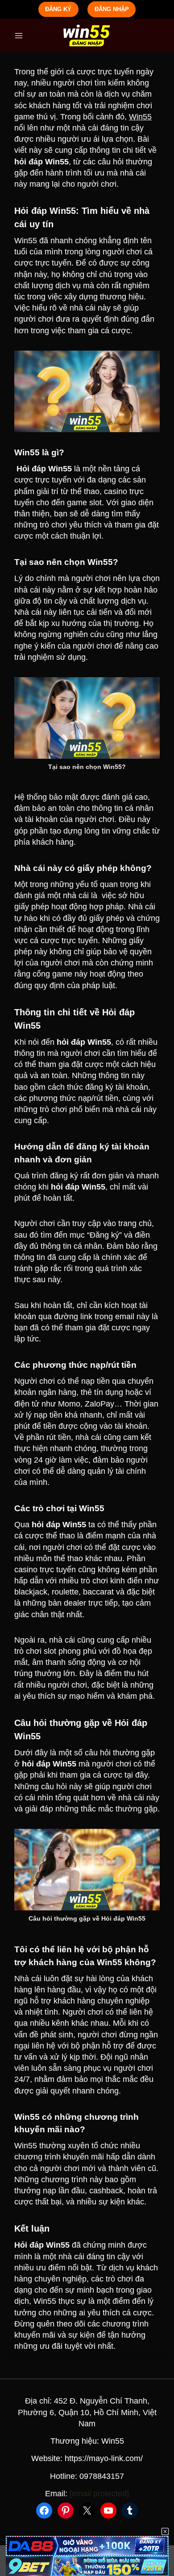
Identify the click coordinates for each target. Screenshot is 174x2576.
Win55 (140, 117)
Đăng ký (58, 9)
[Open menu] (19, 35)
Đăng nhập (112, 9)
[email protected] (99, 2494)
